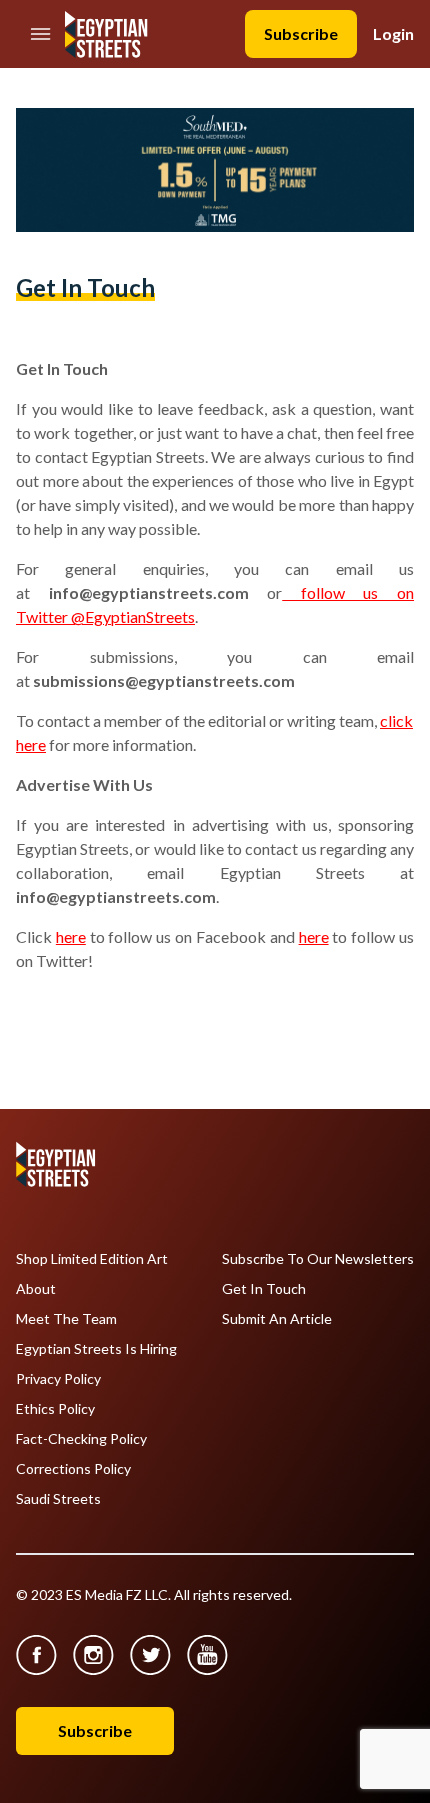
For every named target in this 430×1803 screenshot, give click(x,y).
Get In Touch (264, 1289)
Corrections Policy (73, 1469)
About (36, 1289)
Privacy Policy (58, 1379)
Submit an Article (277, 1319)
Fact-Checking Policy (81, 1439)
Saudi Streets (58, 1499)
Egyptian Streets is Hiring (96, 1349)
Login (393, 33)
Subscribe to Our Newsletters (318, 1259)
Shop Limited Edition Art (92, 1259)
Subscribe (301, 33)
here (71, 936)
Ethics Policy (55, 1409)
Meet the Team (66, 1319)
